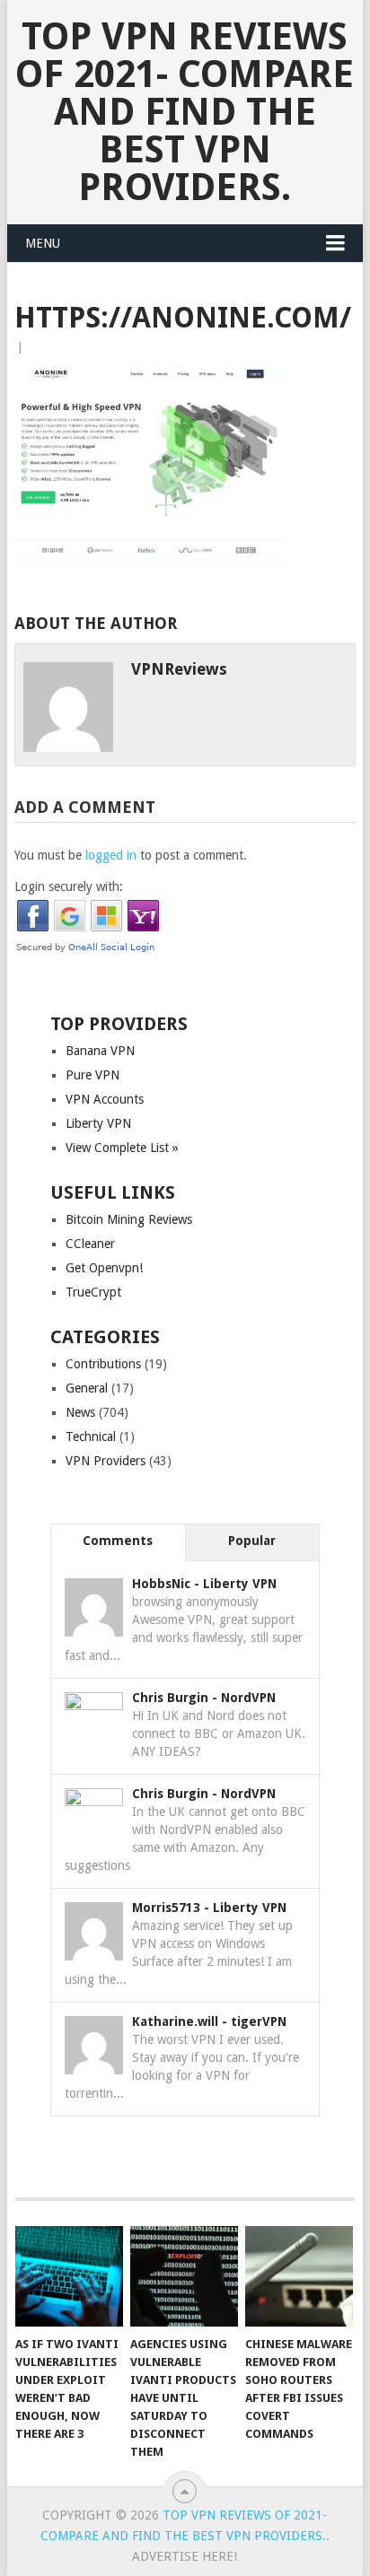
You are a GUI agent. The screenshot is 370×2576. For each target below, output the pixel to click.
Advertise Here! (185, 2556)
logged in (111, 855)
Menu (43, 243)
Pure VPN (92, 1075)
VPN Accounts (105, 1099)
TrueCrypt (93, 1292)
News (80, 1412)
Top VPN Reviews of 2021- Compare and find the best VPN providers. (185, 112)
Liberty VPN (98, 1123)
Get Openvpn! (104, 1268)
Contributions (103, 1364)
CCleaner (90, 1244)
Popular (252, 1541)
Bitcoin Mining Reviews (129, 1219)
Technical (91, 1436)
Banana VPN (100, 1051)
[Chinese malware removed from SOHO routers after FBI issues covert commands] (299, 2276)
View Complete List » (122, 1148)
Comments (118, 1541)
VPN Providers (106, 1461)
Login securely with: (69, 886)
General (87, 1388)
